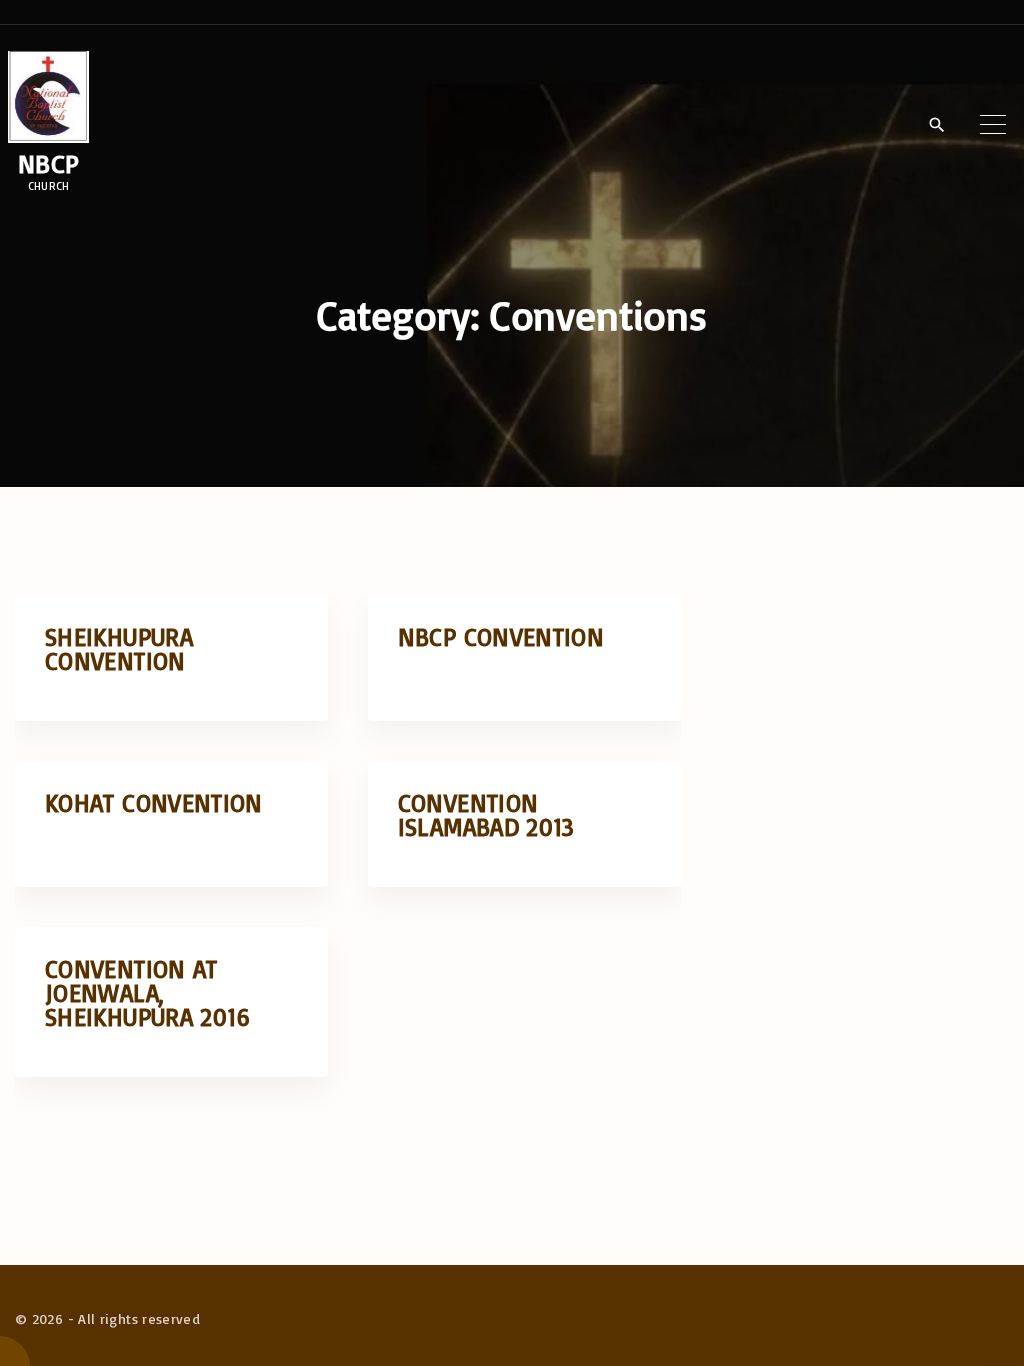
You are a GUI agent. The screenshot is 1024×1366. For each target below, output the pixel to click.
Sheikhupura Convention (119, 648)
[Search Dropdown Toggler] (936, 125)
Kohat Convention (154, 802)
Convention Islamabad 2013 (486, 814)
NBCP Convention (501, 636)
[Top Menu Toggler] (993, 124)
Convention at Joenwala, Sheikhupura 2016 (148, 992)
